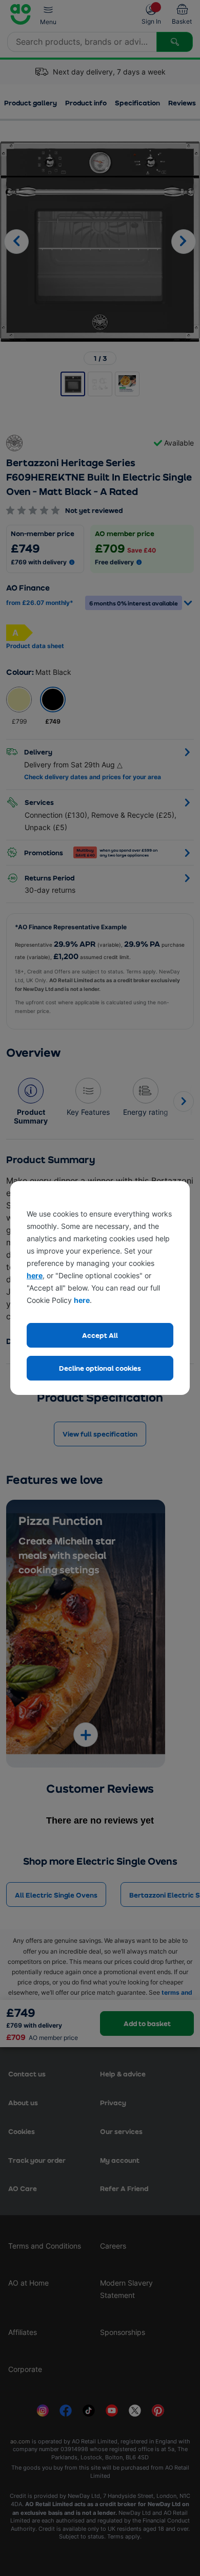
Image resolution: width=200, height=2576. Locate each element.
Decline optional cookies (100, 1368)
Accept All (100, 1335)
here (35, 1275)
